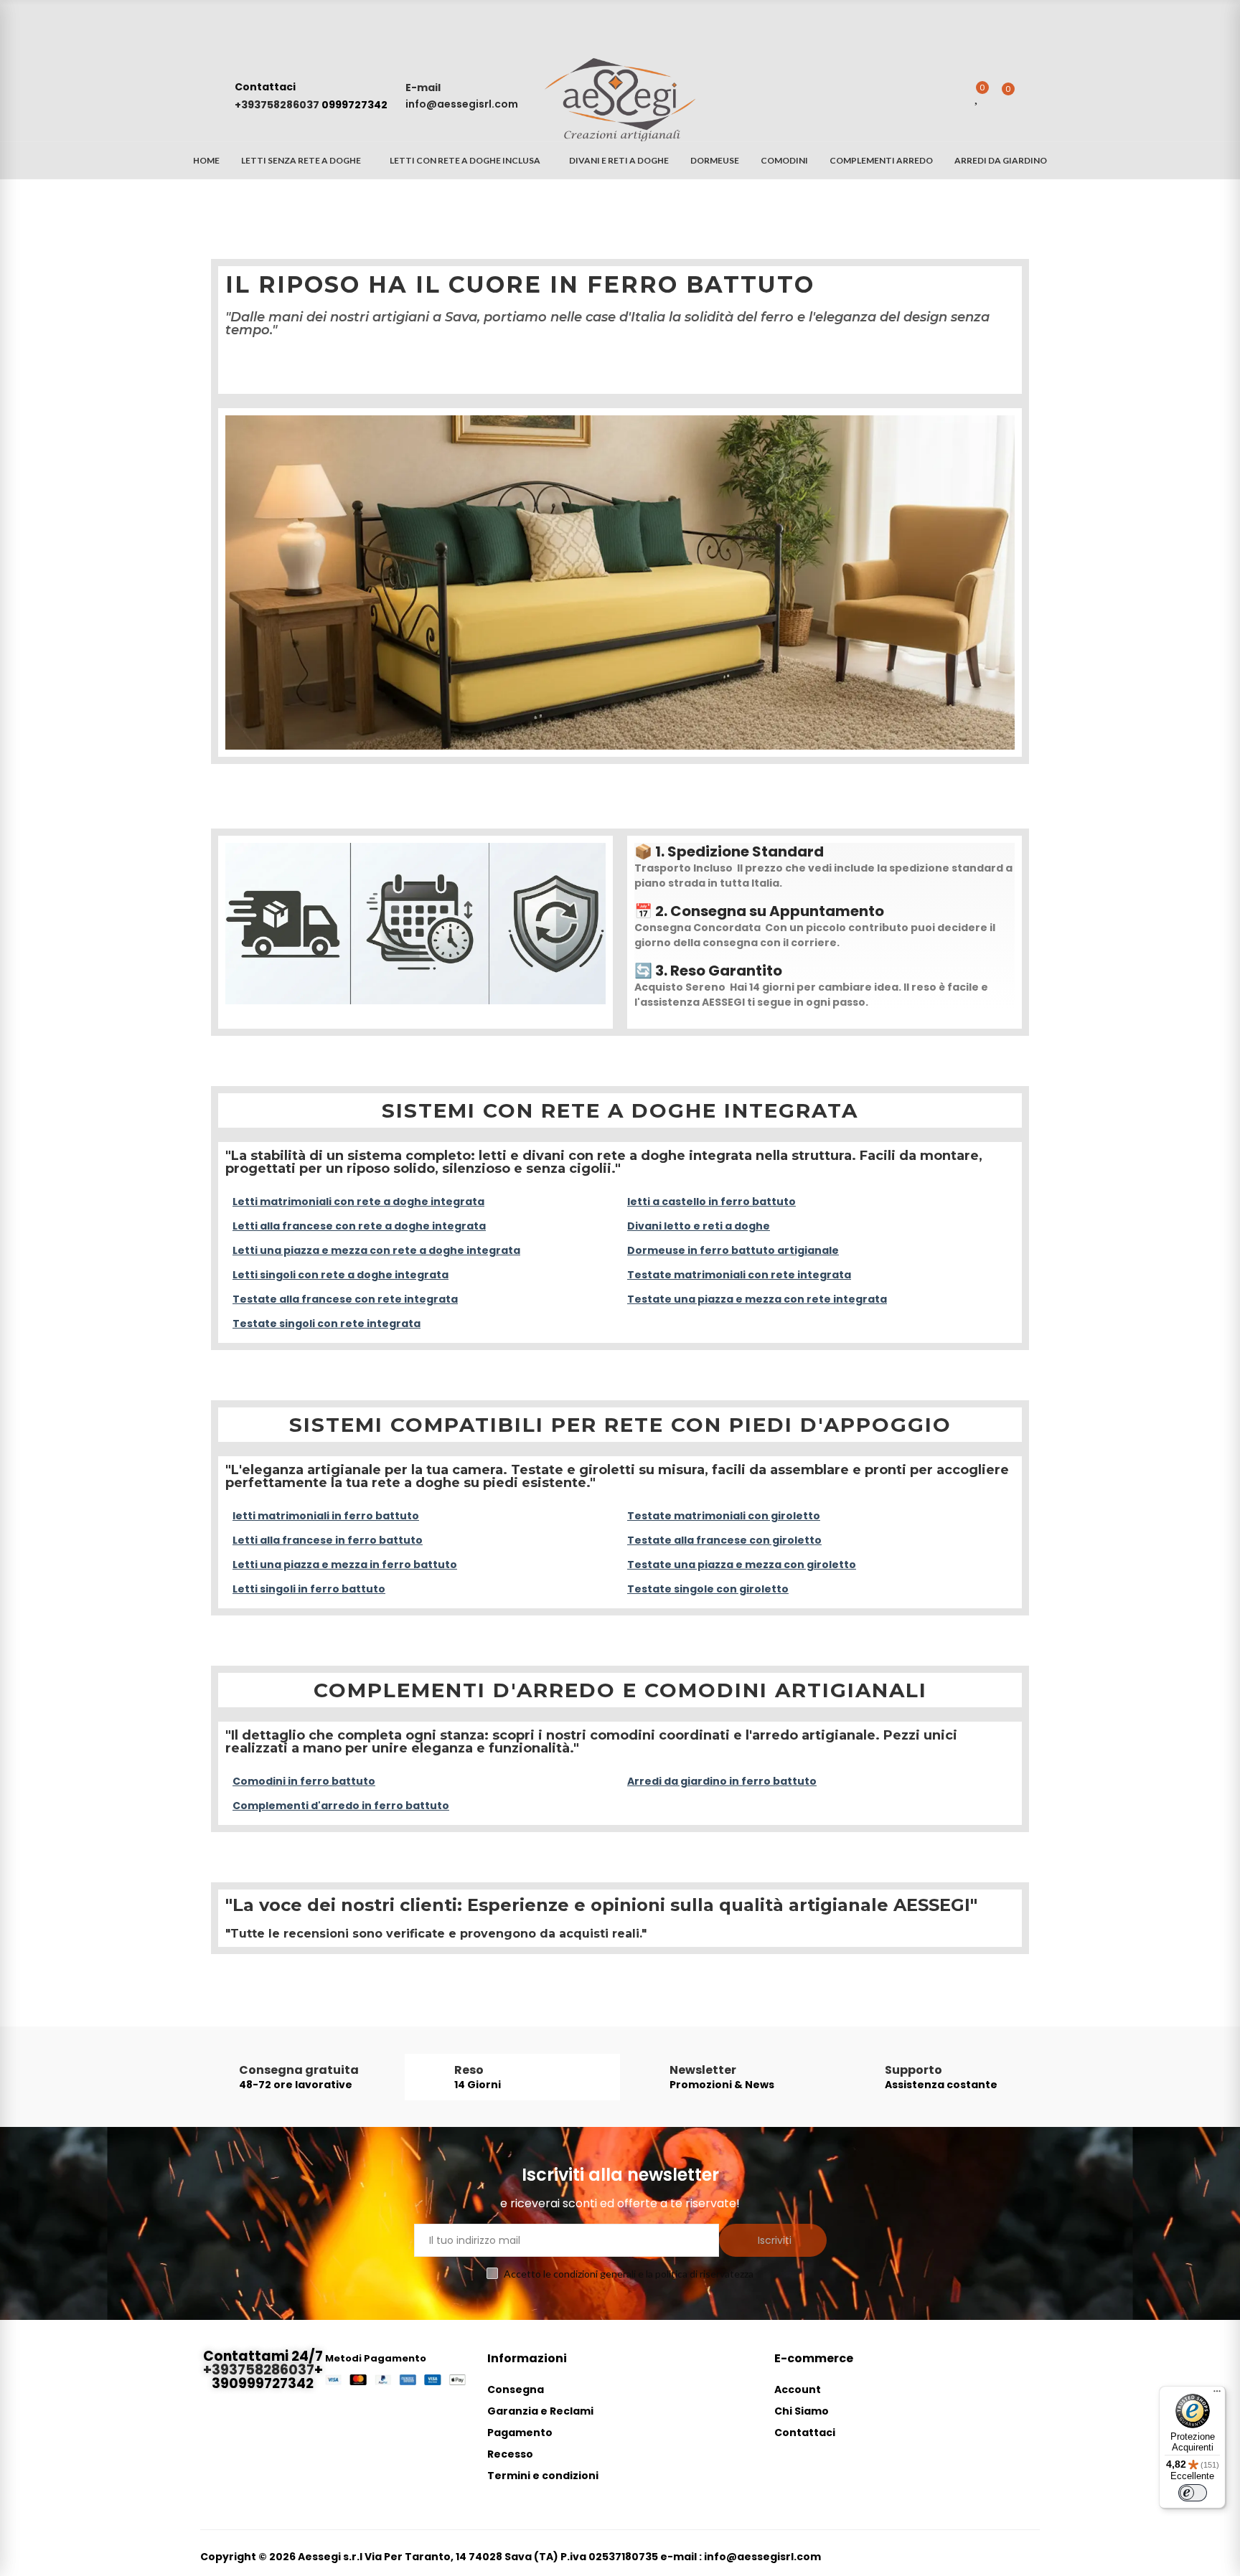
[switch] (1193, 2493)
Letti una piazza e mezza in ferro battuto (345, 1565)
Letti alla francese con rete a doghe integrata (359, 1226)
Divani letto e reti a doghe (699, 1226)
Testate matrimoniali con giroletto (724, 1516)
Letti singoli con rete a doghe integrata (340, 1275)
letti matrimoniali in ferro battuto (326, 1516)
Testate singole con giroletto (708, 1589)
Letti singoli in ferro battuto (309, 1589)
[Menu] (1217, 2395)
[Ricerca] (949, 96)
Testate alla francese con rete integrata (345, 1299)
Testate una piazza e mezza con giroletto (742, 1565)
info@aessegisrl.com (462, 104)
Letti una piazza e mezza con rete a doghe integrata (376, 1250)
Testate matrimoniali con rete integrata (739, 1275)
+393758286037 (278, 105)
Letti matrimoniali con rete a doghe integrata (358, 1202)
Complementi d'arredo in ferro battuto (341, 1806)
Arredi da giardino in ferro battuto (722, 1781)
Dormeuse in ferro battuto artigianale (733, 1250)
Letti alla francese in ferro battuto (328, 1540)
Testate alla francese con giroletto (724, 1540)
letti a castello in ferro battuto (711, 1202)
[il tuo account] (1033, 96)
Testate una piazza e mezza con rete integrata (757, 1299)
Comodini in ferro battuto (304, 1781)
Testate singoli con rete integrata (327, 1324)
